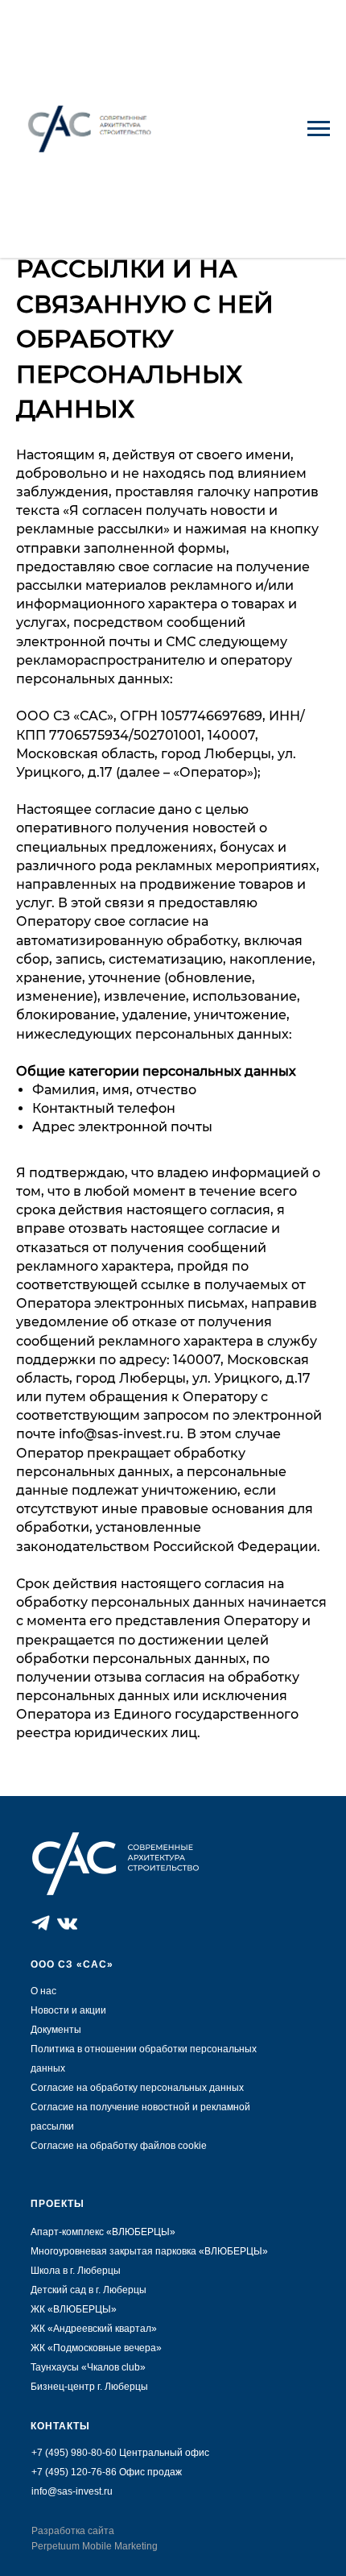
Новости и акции (68, 2010)
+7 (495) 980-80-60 (74, 2453)
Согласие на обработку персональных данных (137, 2088)
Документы (56, 2030)
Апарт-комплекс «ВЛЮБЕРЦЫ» (103, 2232)
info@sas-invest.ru (72, 2491)
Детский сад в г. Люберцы (89, 2290)
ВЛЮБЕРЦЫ (233, 2251)
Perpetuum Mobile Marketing (95, 2546)
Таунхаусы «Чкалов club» (88, 2367)
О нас (43, 1991)
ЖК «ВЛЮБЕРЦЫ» (74, 2309)
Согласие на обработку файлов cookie (119, 2146)
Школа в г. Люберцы (76, 2271)
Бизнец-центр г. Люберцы (89, 2387)
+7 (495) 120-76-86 (74, 2472)
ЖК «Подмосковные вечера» (96, 2348)
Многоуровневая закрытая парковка (115, 2251)
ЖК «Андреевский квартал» (94, 2329)
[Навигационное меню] (319, 129)
